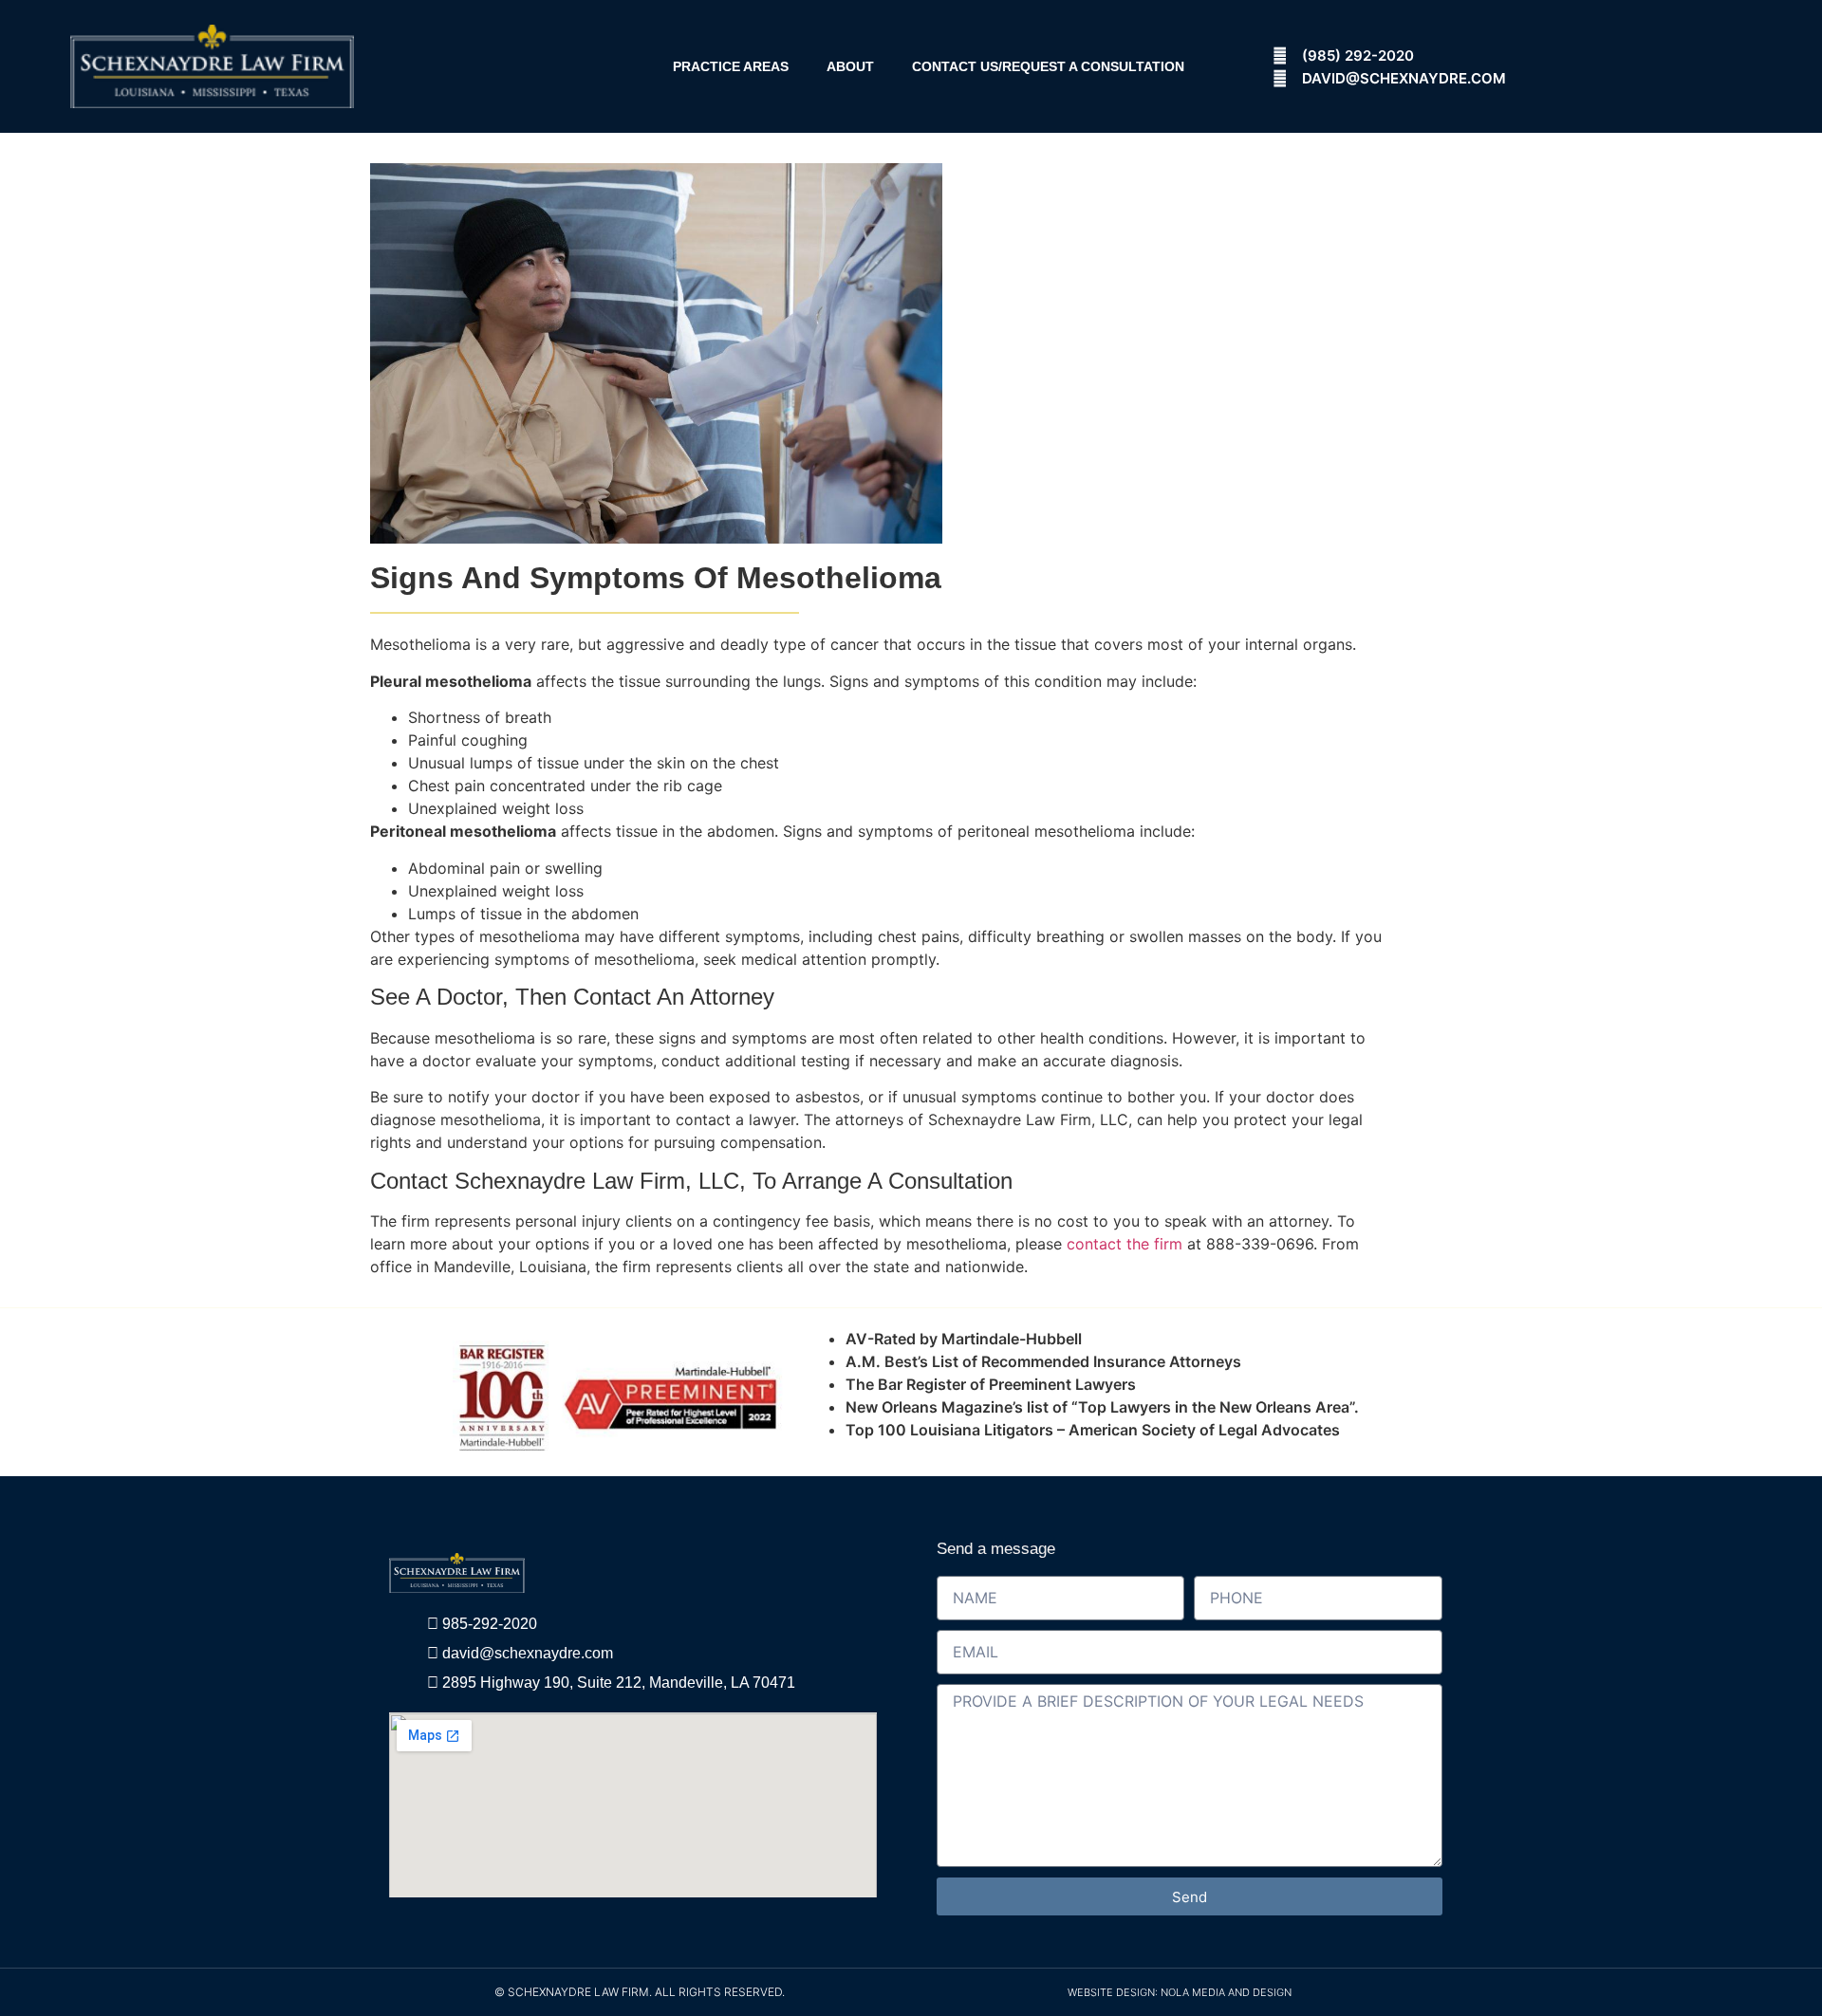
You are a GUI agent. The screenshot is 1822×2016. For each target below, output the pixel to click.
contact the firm (1125, 1244)
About (850, 66)
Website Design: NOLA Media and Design (1180, 1992)
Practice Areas (731, 66)
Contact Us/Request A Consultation (1048, 66)
